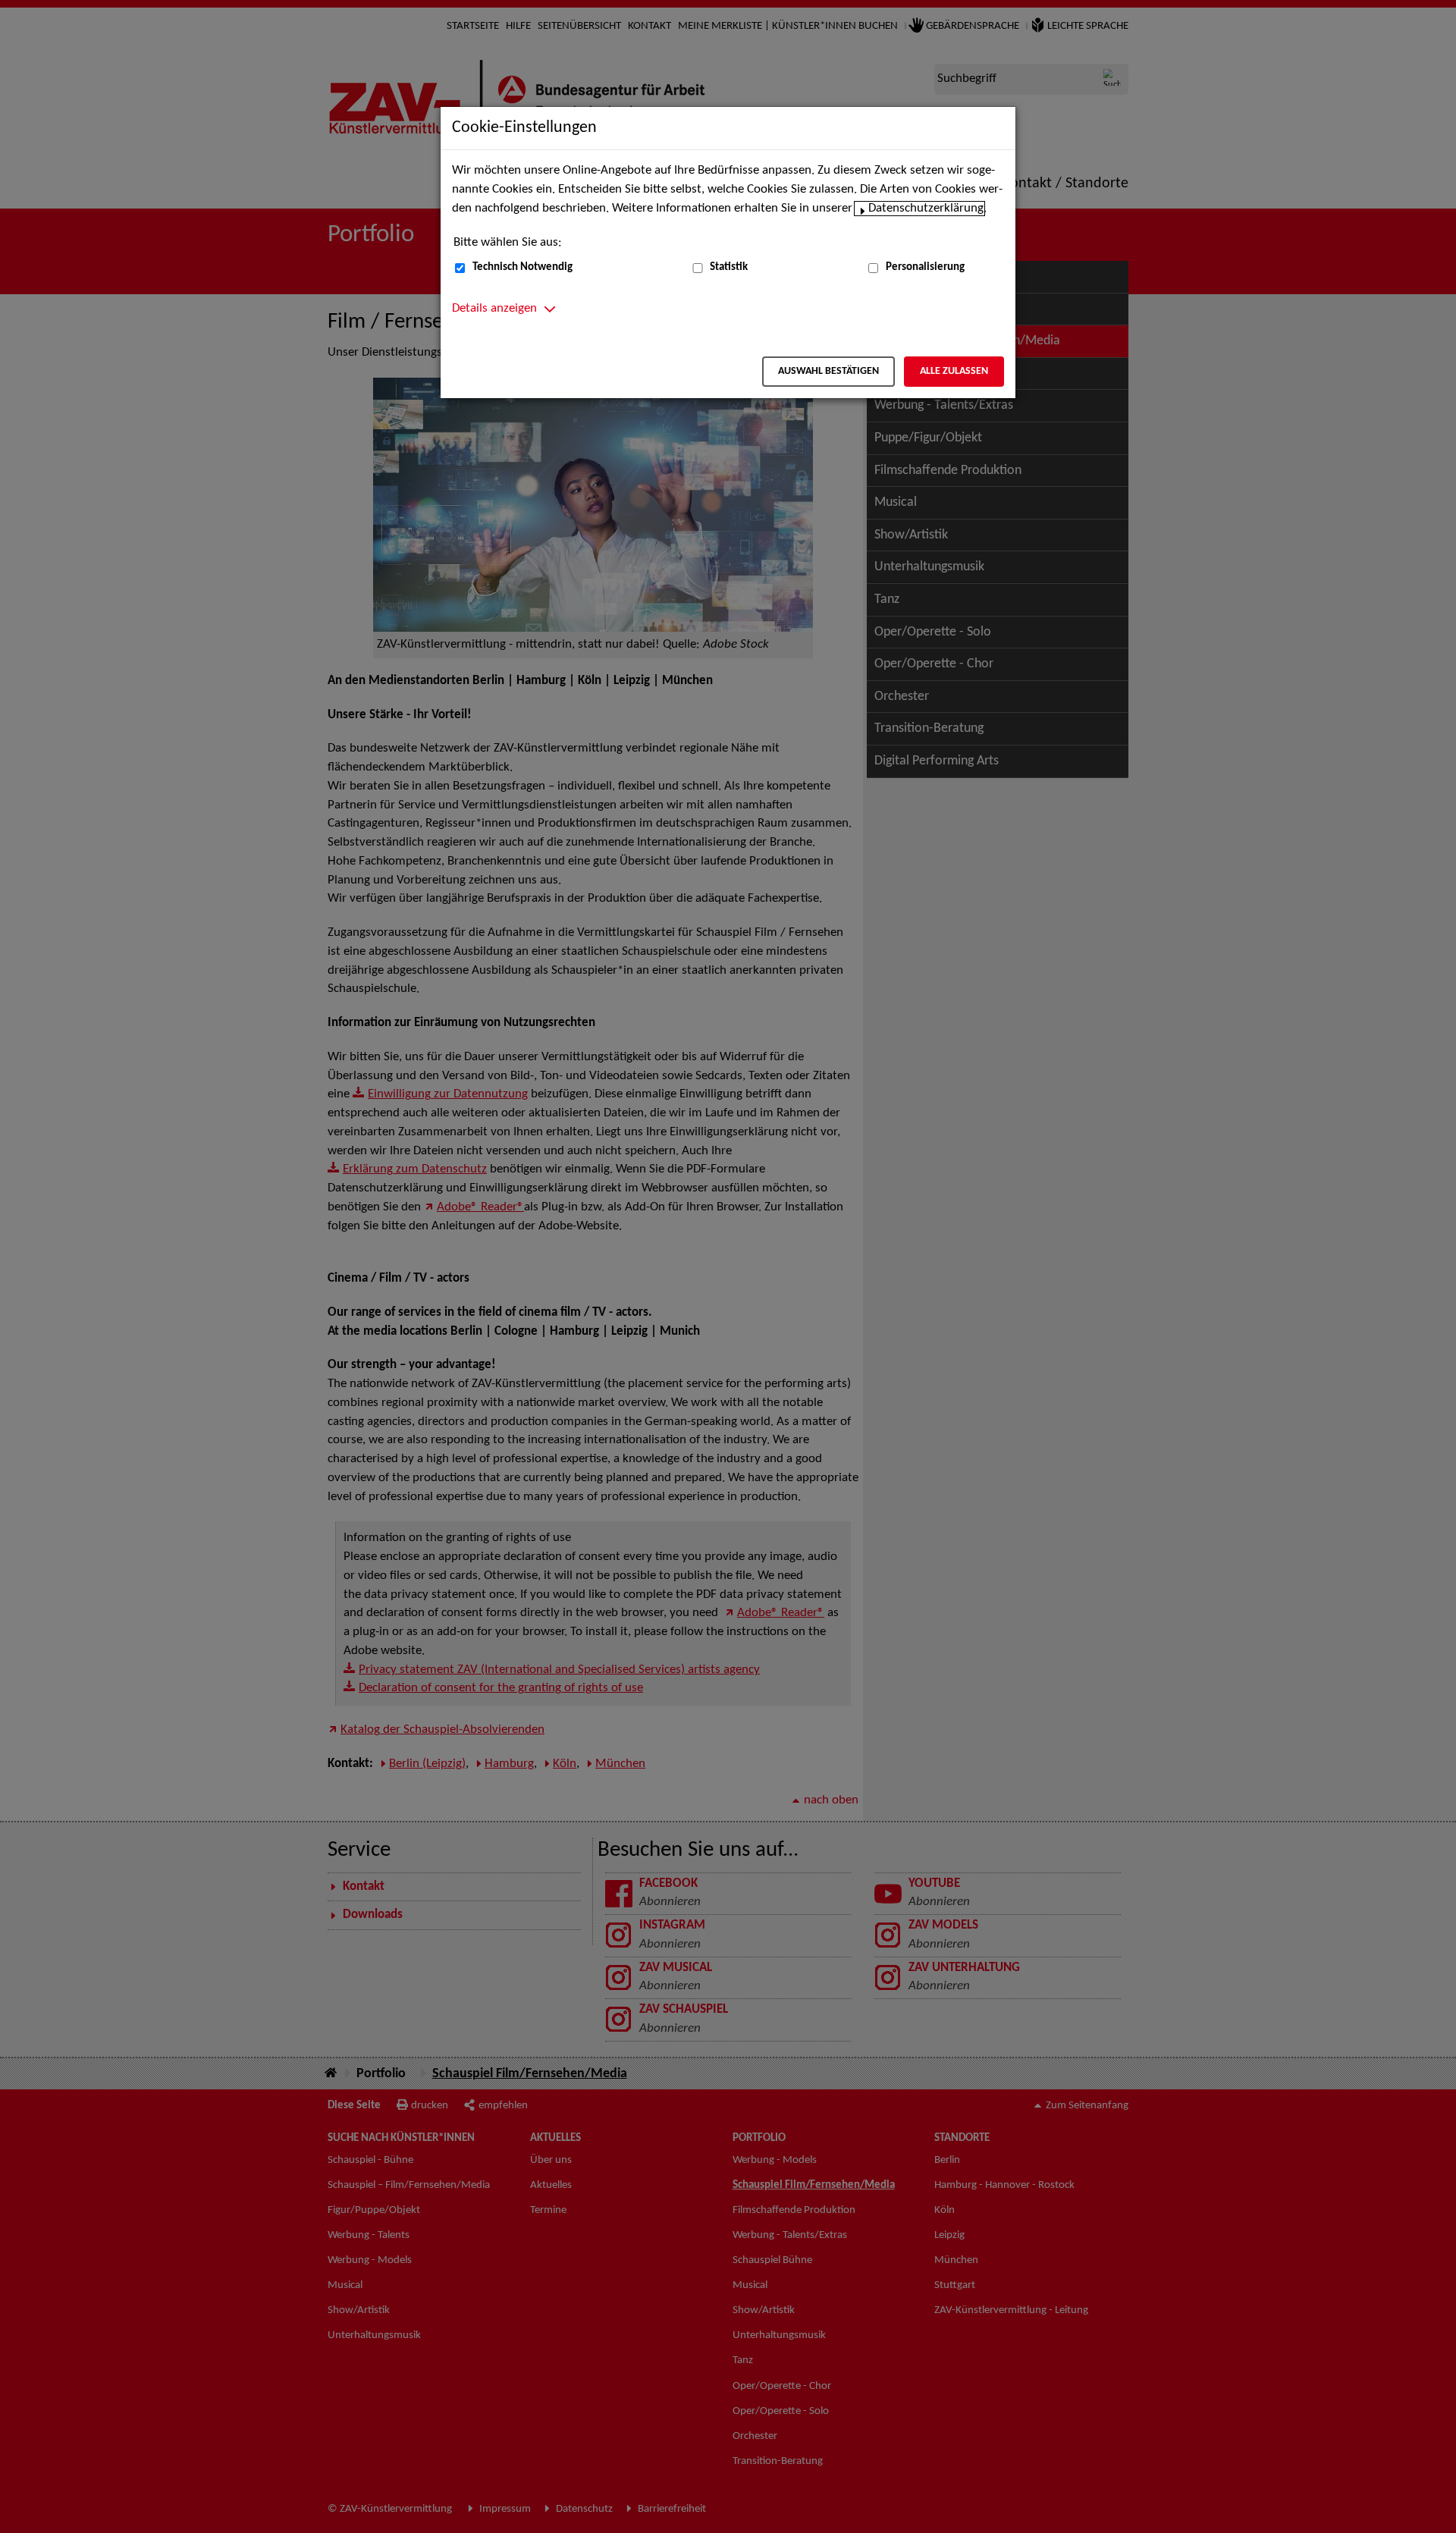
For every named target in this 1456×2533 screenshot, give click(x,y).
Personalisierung (925, 267)
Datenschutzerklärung (926, 209)
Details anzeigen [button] (494, 309)
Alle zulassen (954, 371)
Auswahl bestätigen (828, 371)
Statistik (729, 267)
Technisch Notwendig (522, 267)
